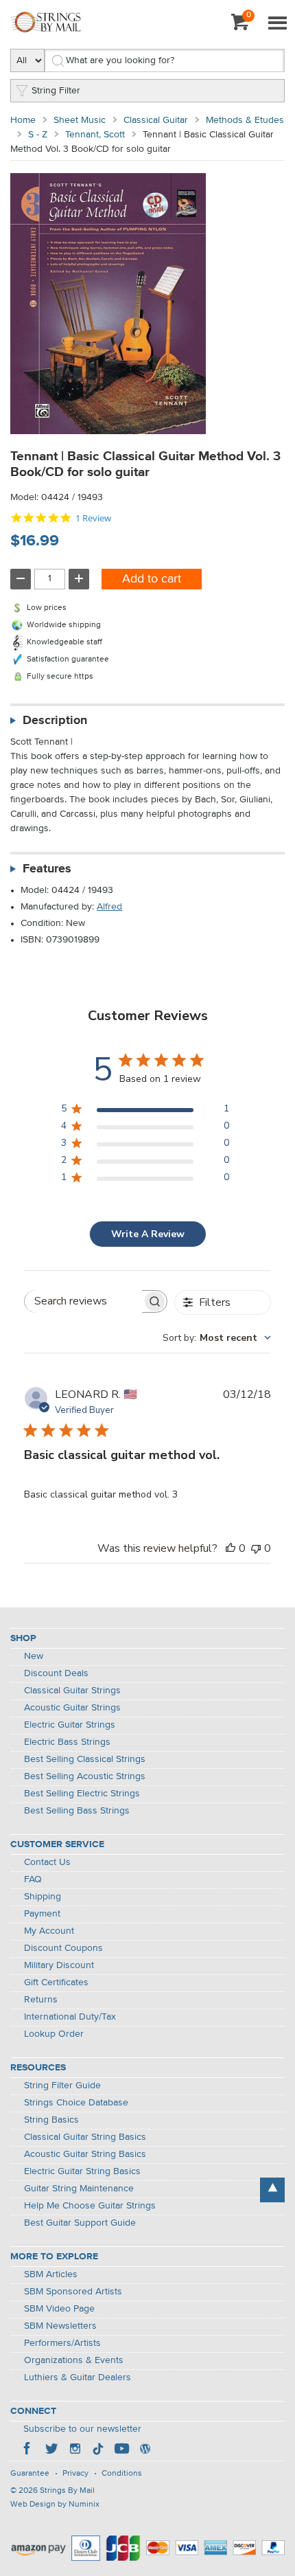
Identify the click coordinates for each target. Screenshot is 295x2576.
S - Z (38, 135)
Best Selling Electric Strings (82, 1794)
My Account (49, 1931)
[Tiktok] (98, 2450)
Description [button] (55, 721)
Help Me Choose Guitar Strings (90, 2206)
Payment (42, 1914)
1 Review (93, 518)
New (34, 1656)
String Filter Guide (62, 2086)
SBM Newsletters (60, 2326)
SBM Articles (51, 2274)
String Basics (51, 2120)
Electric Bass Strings (67, 1742)
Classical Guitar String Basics (85, 2137)
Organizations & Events (74, 2360)
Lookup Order (54, 2034)
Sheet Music (80, 120)
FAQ (33, 1879)
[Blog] (145, 2450)
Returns (41, 2000)
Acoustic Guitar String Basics (85, 2154)
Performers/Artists (62, 2343)
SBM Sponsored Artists (73, 2292)
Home (23, 120)
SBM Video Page (59, 2309)
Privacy (75, 2474)
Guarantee (30, 2474)
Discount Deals (56, 1673)
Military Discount (59, 1965)
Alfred (109, 907)
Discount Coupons (63, 1948)
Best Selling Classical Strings (85, 1759)
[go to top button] (272, 2190)
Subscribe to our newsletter (82, 2429)
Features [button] (47, 869)
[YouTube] (121, 2450)
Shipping (43, 1897)
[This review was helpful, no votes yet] (231, 1548)
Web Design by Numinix (55, 2505)
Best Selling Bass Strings (77, 1811)
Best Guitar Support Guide (80, 2223)
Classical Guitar (156, 120)
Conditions (122, 2474)
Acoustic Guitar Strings (72, 1708)
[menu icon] (277, 24)
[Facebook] (28, 2450)
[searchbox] (83, 1301)
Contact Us (47, 1862)
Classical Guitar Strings (72, 1691)
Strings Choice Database (76, 2103)
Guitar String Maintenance (79, 2189)
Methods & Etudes (245, 120)
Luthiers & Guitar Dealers (78, 2377)
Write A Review (148, 1234)
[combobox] (217, 1338)
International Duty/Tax (70, 2017)
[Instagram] (75, 2450)
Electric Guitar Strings (70, 1725)
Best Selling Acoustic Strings (85, 1776)
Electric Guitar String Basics (82, 2171)
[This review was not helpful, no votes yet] (256, 1548)
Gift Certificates (56, 1982)
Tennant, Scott (95, 135)
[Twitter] (51, 2450)
